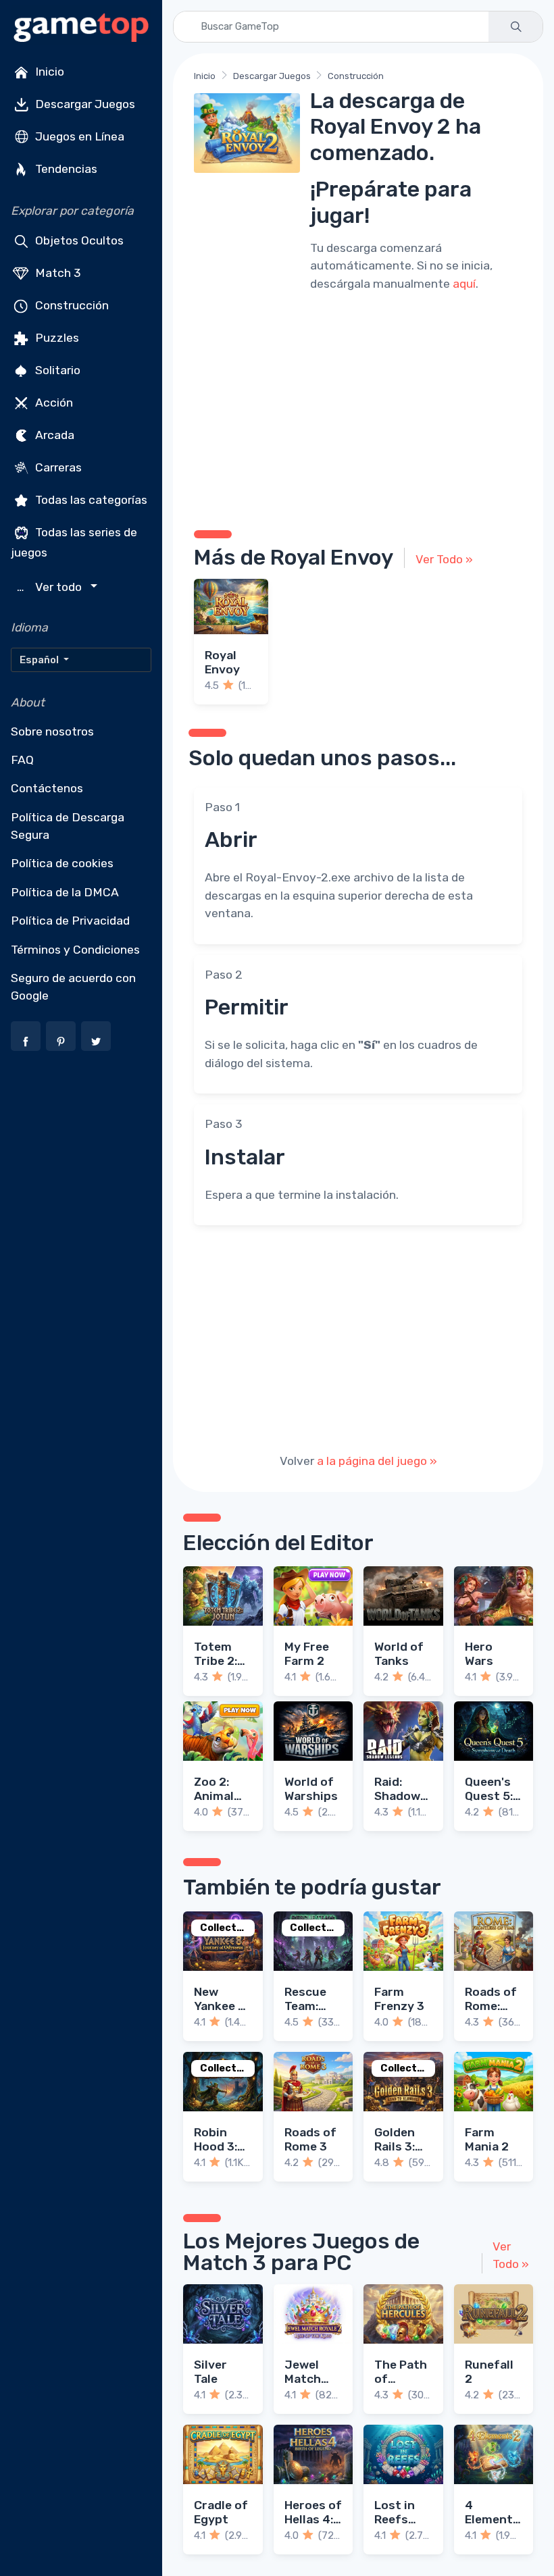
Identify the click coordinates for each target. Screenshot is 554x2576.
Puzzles (56, 338)
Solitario (56, 370)
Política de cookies (62, 863)
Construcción (71, 305)
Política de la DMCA (65, 892)
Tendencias (65, 169)
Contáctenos (47, 788)
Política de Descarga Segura (68, 826)
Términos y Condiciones (75, 950)
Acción (53, 403)
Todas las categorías (90, 500)
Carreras (57, 467)
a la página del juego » (377, 1461)
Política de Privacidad (70, 921)
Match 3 (57, 273)
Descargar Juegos (84, 104)
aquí (464, 284)
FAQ (22, 760)
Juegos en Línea (78, 136)
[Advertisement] (358, 409)
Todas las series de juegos (74, 542)
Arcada (53, 435)
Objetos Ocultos (78, 240)
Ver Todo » (444, 559)
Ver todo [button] (51, 587)
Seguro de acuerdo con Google (73, 987)
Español (40, 660)
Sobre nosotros (52, 731)
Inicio (48, 72)
